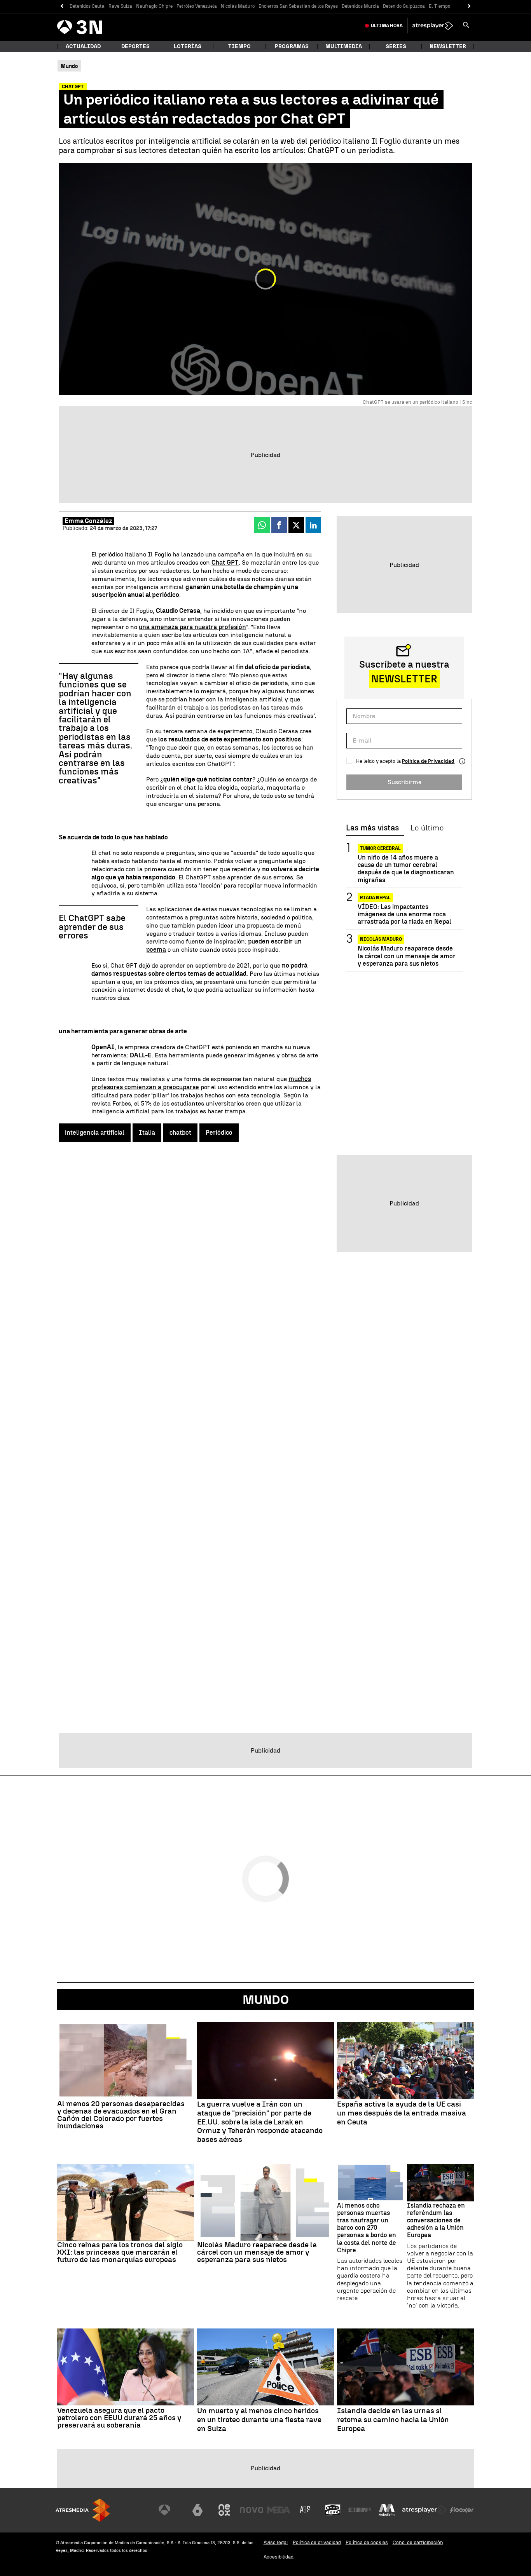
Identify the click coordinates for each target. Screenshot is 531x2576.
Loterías (188, 46)
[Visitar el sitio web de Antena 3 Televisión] (170, 2510)
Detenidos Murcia (360, 6)
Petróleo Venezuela (197, 6)
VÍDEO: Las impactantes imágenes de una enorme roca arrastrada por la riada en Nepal (404, 914)
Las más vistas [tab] (372, 828)
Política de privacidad (317, 2542)
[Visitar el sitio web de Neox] (224, 2510)
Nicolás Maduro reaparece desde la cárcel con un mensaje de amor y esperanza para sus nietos (407, 956)
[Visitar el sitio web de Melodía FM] (387, 2510)
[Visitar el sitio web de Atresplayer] (424, 2510)
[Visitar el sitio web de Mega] (279, 2510)
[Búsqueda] (466, 26)
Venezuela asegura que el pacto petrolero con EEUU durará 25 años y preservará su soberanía (119, 2418)
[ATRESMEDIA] (83, 2510)
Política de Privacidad (428, 761)
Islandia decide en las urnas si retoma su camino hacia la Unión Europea (393, 2420)
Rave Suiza (120, 6)
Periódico (219, 1133)
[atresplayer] (433, 26)
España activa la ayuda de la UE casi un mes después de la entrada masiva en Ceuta (402, 2113)
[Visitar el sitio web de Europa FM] (360, 2510)
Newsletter (448, 46)
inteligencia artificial (95, 1133)
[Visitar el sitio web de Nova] (252, 2510)
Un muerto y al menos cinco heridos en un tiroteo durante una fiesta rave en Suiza (259, 2420)
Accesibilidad (279, 2557)
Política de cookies (367, 2542)
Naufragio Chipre (154, 6)
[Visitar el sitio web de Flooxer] (462, 2510)
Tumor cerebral (380, 848)
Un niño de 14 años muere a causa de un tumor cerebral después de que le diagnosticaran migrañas (406, 869)
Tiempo (239, 46)
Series (396, 46)
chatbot (180, 1133)
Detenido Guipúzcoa (404, 6)
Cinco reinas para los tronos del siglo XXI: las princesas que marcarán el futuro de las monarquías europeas (120, 2252)
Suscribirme (404, 782)
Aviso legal (276, 2542)
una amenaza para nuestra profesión (192, 627)
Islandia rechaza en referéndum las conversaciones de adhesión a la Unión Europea (436, 2220)
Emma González (88, 521)
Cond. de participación (418, 2542)
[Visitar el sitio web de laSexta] (197, 2510)
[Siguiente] (469, 6)
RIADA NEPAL (375, 898)
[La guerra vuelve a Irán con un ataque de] (265, 2060)
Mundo (266, 2000)
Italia (147, 1133)
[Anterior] (62, 6)
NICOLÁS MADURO (381, 939)
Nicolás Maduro (238, 6)
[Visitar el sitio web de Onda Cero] (333, 2510)
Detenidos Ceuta (87, 6)
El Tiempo (439, 6)
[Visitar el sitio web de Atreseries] (306, 2510)
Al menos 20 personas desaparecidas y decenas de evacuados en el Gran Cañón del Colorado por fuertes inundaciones (121, 2115)
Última (387, 26)
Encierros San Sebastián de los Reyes (298, 6)
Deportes (135, 46)
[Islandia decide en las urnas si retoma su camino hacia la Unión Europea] (405, 2367)
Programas (292, 46)
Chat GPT (225, 562)
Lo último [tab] (427, 828)
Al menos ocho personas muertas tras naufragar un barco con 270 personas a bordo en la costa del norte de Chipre (367, 2228)
